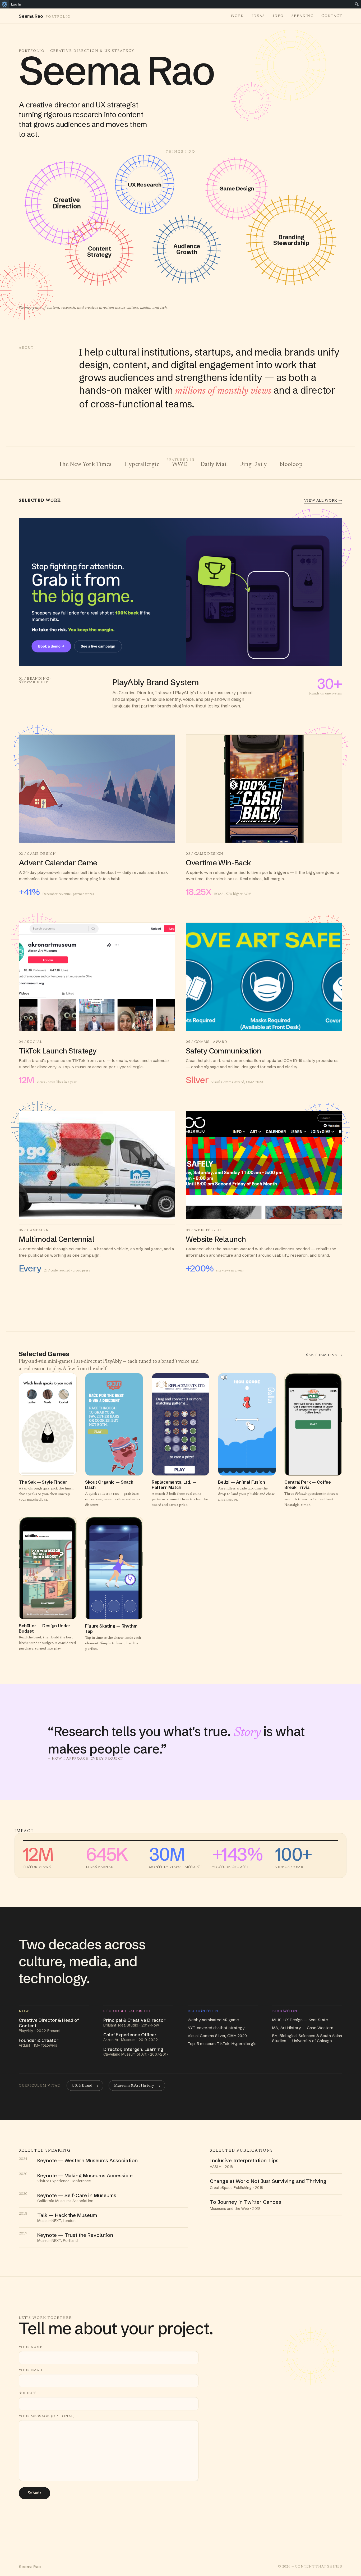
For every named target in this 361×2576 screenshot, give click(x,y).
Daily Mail (214, 465)
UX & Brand (85, 2086)
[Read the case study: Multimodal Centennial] (97, 1192)
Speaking (302, 16)
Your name (31, 2347)
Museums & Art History (137, 2086)
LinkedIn (95, 2519)
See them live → (324, 1355)
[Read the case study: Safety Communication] (264, 1004)
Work (237, 16)
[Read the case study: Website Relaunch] (264, 1192)
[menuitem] (5, 4)
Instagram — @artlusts (46, 2519)
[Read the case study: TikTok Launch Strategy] (97, 1004)
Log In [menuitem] (16, 4)
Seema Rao (30, 2567)
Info (278, 16)
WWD (180, 465)
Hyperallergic (142, 465)
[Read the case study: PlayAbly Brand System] (181, 614)
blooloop (291, 465)
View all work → (323, 501)
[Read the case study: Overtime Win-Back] (264, 816)
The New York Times (85, 465)
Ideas (258, 16)
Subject (27, 2393)
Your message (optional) (47, 2416)
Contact (332, 16)
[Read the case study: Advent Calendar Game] (97, 816)
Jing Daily (254, 465)
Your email (31, 2370)
